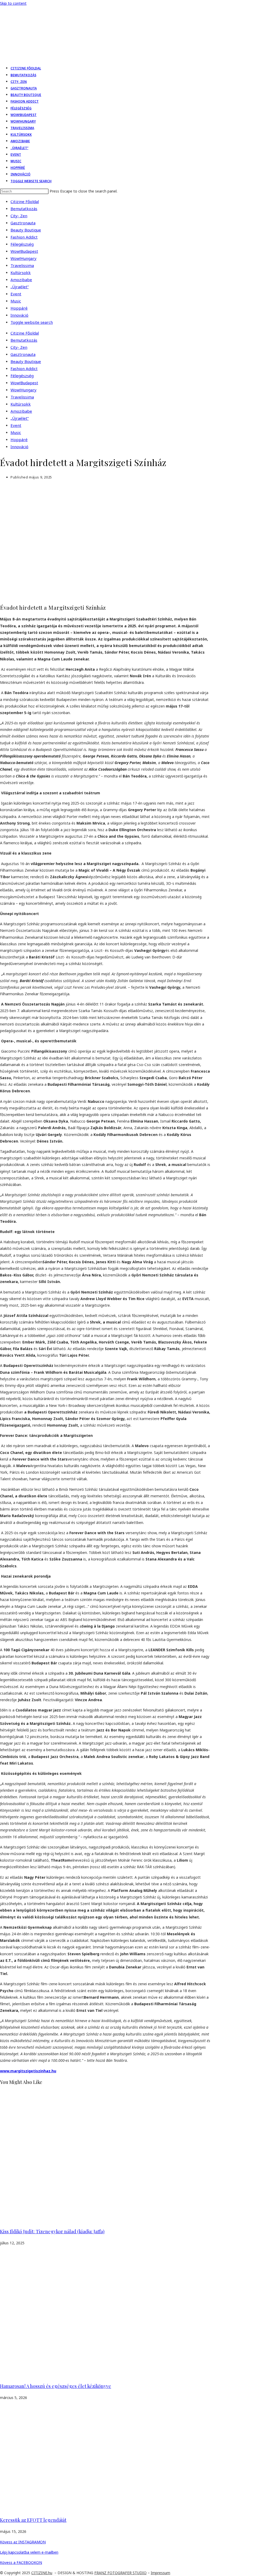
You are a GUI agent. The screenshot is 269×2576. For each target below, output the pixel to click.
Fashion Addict (24, 237)
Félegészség (22, 244)
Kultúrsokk (21, 272)
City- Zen (19, 216)
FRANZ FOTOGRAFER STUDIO (120, 2573)
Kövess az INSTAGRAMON (23, 2542)
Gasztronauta (23, 223)
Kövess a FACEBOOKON (21, 2562)
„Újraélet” (20, 287)
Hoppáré (19, 308)
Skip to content (13, 3)
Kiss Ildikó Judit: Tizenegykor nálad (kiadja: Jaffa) (52, 2231)
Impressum (161, 2573)
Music (16, 301)
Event (16, 294)
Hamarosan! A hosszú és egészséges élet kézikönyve (56, 2386)
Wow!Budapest (24, 251)
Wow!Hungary (24, 258)
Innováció (19, 315)
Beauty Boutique (26, 230)
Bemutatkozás (24, 209)
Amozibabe (21, 280)
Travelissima (22, 265)
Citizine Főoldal (25, 201)
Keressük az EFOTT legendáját (33, 2520)
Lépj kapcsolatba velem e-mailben (29, 2552)
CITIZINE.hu (42, 2573)
